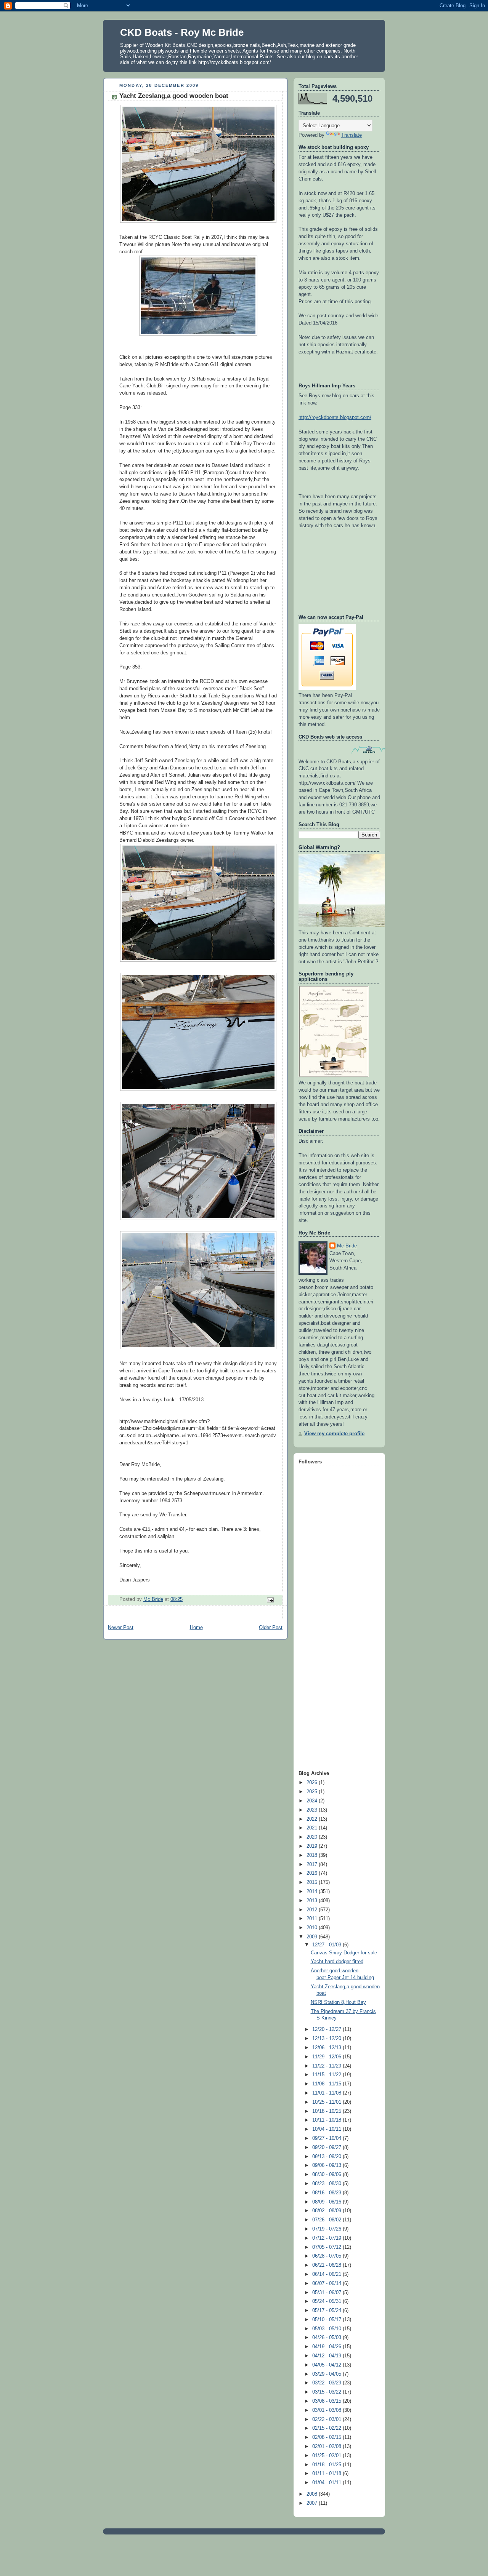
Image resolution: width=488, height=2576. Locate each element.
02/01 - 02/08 (327, 2446)
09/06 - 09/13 (327, 2165)
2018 (313, 1855)
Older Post (271, 1628)
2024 (313, 1801)
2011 (313, 1919)
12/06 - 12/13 (327, 2048)
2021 (313, 1828)
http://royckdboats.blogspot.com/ (335, 417)
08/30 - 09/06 (327, 2175)
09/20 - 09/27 (327, 2147)
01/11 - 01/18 (327, 2474)
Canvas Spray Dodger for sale (344, 1953)
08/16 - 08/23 (327, 2193)
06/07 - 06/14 (327, 2283)
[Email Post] (270, 1600)
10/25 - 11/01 (327, 2102)
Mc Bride (347, 1246)
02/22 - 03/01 (327, 2419)
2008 (313, 2494)
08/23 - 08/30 (327, 2184)
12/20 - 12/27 (327, 2029)
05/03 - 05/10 (327, 2329)
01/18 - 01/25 (327, 2465)
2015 (313, 1882)
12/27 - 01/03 (327, 1945)
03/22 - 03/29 (327, 2383)
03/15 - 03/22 (327, 2392)
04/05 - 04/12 (327, 2365)
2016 (313, 1873)
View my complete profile (334, 1434)
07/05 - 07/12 (327, 2247)
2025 (313, 1792)
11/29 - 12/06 (327, 2057)
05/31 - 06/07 (327, 2293)
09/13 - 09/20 (327, 2157)
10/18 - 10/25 (327, 2111)
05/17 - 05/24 (327, 2311)
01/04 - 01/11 (327, 2483)
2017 (313, 1864)
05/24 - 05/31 (327, 2301)
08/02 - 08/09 (327, 2211)
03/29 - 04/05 (327, 2374)
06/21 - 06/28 (327, 2265)
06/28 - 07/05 (327, 2256)
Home (196, 1628)
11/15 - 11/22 (327, 2075)
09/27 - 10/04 (327, 2138)
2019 (313, 1846)
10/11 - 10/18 (327, 2120)
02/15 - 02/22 (327, 2428)
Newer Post (121, 1628)
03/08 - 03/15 (327, 2401)
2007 (313, 2503)
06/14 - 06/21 (327, 2274)
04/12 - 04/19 (327, 2356)
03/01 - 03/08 (327, 2410)
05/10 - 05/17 (327, 2320)
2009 (313, 1937)
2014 (313, 1892)
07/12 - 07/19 (327, 2238)
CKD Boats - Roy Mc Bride (182, 32)
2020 (313, 1837)
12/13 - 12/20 (327, 2039)
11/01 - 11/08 (327, 2093)
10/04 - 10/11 (327, 2129)
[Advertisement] (329, 1648)
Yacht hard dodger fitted (337, 1962)
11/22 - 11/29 (327, 2066)
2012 (313, 1910)
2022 (313, 1819)
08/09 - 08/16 (327, 2202)
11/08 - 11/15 (327, 2084)
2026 (313, 1783)
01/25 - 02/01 (327, 2456)
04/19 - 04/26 (327, 2347)
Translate (352, 135)
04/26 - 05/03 (327, 2338)
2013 (313, 1901)
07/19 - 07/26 (327, 2229)
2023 (313, 1810)
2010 (313, 1928)
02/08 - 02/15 (327, 2437)
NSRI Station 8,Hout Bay (338, 2002)
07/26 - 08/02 (327, 2220)
